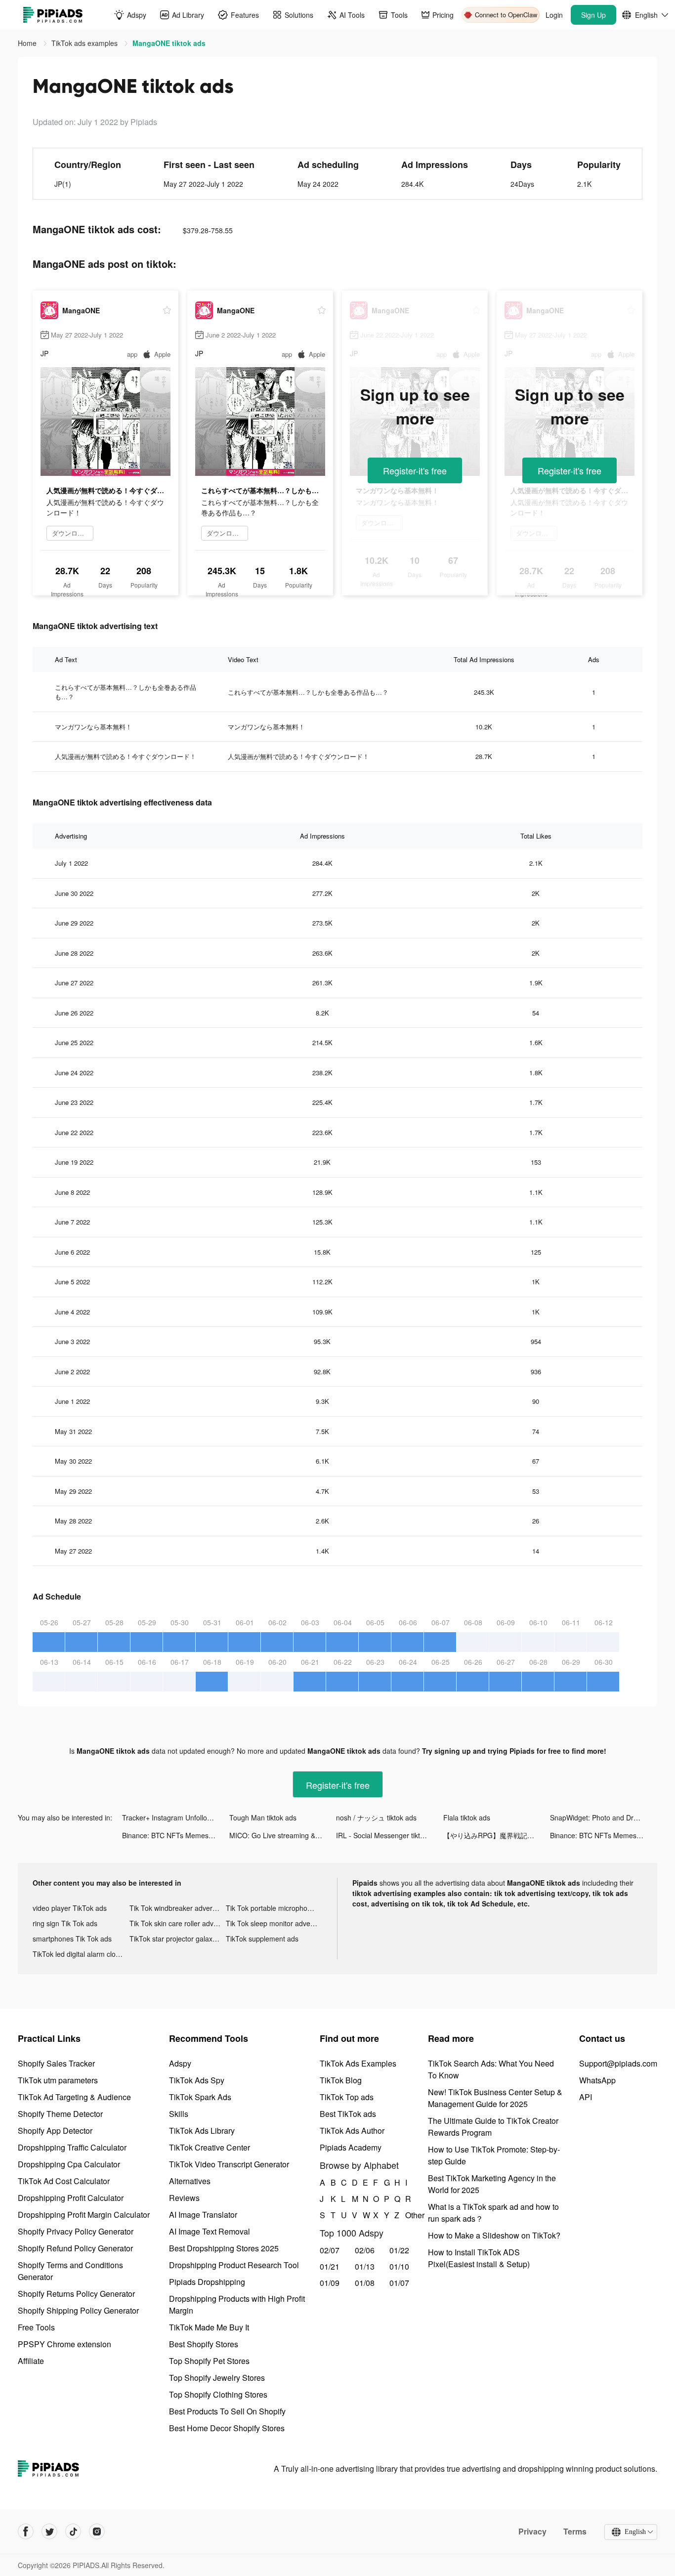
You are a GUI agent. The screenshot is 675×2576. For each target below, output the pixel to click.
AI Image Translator (203, 2215)
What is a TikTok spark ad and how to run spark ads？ (493, 2213)
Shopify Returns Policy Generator (76, 2294)
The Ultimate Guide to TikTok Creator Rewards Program (493, 2127)
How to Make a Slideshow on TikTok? (494, 2235)
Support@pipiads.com (618, 2063)
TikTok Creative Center (210, 2147)
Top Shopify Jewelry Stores (217, 2378)
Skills (179, 2114)
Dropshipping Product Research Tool (234, 2265)
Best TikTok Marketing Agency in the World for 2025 (492, 2184)
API (586, 2097)
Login (554, 15)
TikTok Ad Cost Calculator (64, 2181)
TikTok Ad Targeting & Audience (74, 2097)
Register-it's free (415, 470)
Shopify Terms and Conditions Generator (70, 2271)
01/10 (399, 2266)
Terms (575, 2532)
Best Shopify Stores (204, 2344)
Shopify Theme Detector (60, 2114)
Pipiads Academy (351, 2147)
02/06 (365, 2250)
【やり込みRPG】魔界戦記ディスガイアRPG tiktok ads (497, 1835)
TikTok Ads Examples (358, 2063)
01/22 (399, 2250)
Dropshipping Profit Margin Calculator (84, 2215)
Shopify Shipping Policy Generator (78, 2310)
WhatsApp (597, 2080)
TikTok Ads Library (202, 2131)
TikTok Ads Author (352, 2131)
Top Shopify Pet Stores (209, 2361)
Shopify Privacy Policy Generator (76, 2231)
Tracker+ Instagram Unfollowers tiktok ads (176, 1817)
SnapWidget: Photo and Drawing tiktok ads (604, 1817)
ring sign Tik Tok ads (65, 1923)
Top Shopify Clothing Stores (218, 2394)
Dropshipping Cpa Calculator (69, 2164)
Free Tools (36, 2327)
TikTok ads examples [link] (85, 43)
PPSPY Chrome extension (64, 2344)
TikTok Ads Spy (197, 2080)
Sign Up (593, 15)
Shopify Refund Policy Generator (75, 2248)
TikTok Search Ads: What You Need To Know (491, 2069)
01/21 (330, 2266)
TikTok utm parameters (58, 2080)
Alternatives (190, 2181)
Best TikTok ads (348, 2114)
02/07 (330, 2250)
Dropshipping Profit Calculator (71, 2198)
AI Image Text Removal (210, 2231)
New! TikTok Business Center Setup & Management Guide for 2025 (495, 2098)
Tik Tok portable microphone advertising (274, 1908)
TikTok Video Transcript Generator (229, 2164)
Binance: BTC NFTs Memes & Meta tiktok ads (176, 1835)
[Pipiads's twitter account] (49, 2532)
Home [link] (28, 43)
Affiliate (31, 2361)
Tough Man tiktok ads (263, 1817)
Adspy (180, 2063)
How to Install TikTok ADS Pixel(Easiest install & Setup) (479, 2258)
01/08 (365, 2283)
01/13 (365, 2266)
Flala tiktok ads (467, 1817)
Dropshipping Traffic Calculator (72, 2147)
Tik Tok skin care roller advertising (178, 1923)
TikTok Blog (341, 2080)
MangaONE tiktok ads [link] (169, 43)
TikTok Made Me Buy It (209, 2327)
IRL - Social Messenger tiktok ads (388, 1835)
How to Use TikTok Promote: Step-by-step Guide (494, 2155)
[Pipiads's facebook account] (26, 2532)
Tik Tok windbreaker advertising (178, 1908)
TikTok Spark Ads (200, 2097)
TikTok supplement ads (262, 1939)
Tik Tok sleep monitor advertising (274, 1923)
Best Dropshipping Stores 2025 (224, 2248)
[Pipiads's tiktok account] (73, 2532)
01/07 (399, 2283)
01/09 (330, 2283)
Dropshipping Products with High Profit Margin (237, 2304)
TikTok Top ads (347, 2097)
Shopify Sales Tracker (56, 2063)
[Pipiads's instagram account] (97, 2532)
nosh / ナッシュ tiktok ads (376, 1817)
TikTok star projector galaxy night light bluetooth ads (178, 1939)
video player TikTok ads (70, 1908)
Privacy (532, 2532)
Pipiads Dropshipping (207, 2282)
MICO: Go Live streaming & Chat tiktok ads (283, 1835)
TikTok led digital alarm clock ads (81, 1954)
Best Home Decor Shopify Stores (227, 2428)
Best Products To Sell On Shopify (227, 2411)
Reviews (184, 2198)
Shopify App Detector (55, 2131)
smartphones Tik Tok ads (72, 1939)
